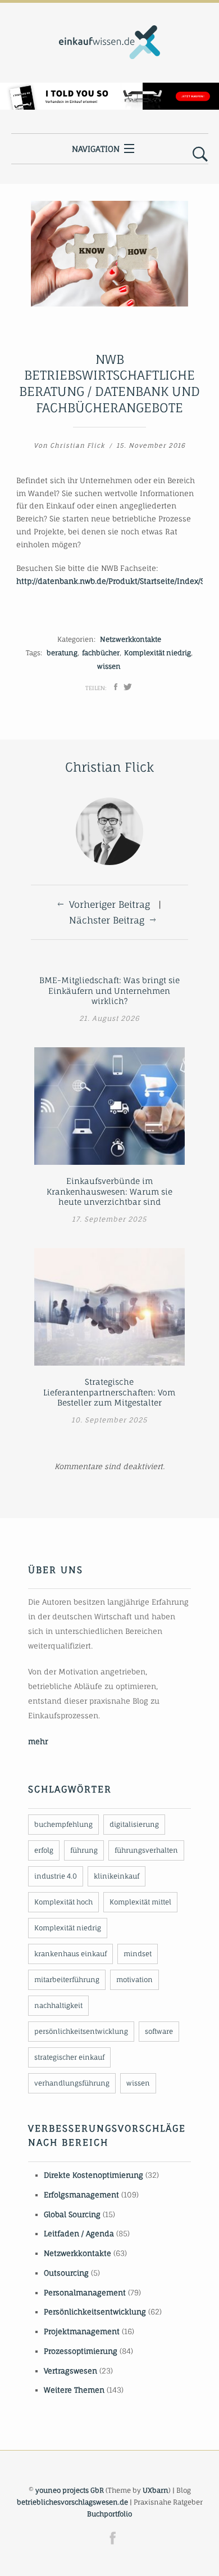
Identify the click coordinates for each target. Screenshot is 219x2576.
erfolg (44, 1850)
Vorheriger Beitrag (109, 904)
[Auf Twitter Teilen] (128, 687)
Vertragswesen (70, 2371)
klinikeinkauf (117, 1876)
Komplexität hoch (63, 1902)
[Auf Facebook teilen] (116, 687)
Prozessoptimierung (81, 2351)
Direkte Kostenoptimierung (93, 2175)
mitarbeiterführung (67, 1980)
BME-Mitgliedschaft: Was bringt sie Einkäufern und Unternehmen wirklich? (109, 990)
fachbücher (101, 653)
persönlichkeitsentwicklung (81, 2031)
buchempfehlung (63, 1824)
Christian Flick (77, 445)
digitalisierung (134, 1824)
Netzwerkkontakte (131, 639)
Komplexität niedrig (158, 653)
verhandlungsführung (72, 2083)
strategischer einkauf (69, 2057)
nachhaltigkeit (58, 2005)
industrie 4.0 (56, 1876)
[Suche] (200, 155)
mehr (38, 1741)
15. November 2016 (151, 445)
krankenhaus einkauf (70, 1954)
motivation (134, 1980)
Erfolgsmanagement (81, 2195)
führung (84, 1850)
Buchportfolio (109, 2514)
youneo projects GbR (70, 2490)
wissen (109, 666)
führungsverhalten (146, 1850)
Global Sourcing (72, 2214)
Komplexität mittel (140, 1902)
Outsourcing (66, 2273)
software (159, 2031)
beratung (62, 653)
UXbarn (156, 2490)
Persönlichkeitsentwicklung (95, 2312)
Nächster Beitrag (107, 920)
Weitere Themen (74, 2390)
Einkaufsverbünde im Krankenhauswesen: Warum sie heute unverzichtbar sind (109, 1191)
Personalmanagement (85, 2293)
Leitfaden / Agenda (79, 2233)
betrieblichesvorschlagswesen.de (72, 2502)
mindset (138, 1954)
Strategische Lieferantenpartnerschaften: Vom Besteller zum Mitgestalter (109, 1392)
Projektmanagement (82, 2331)
